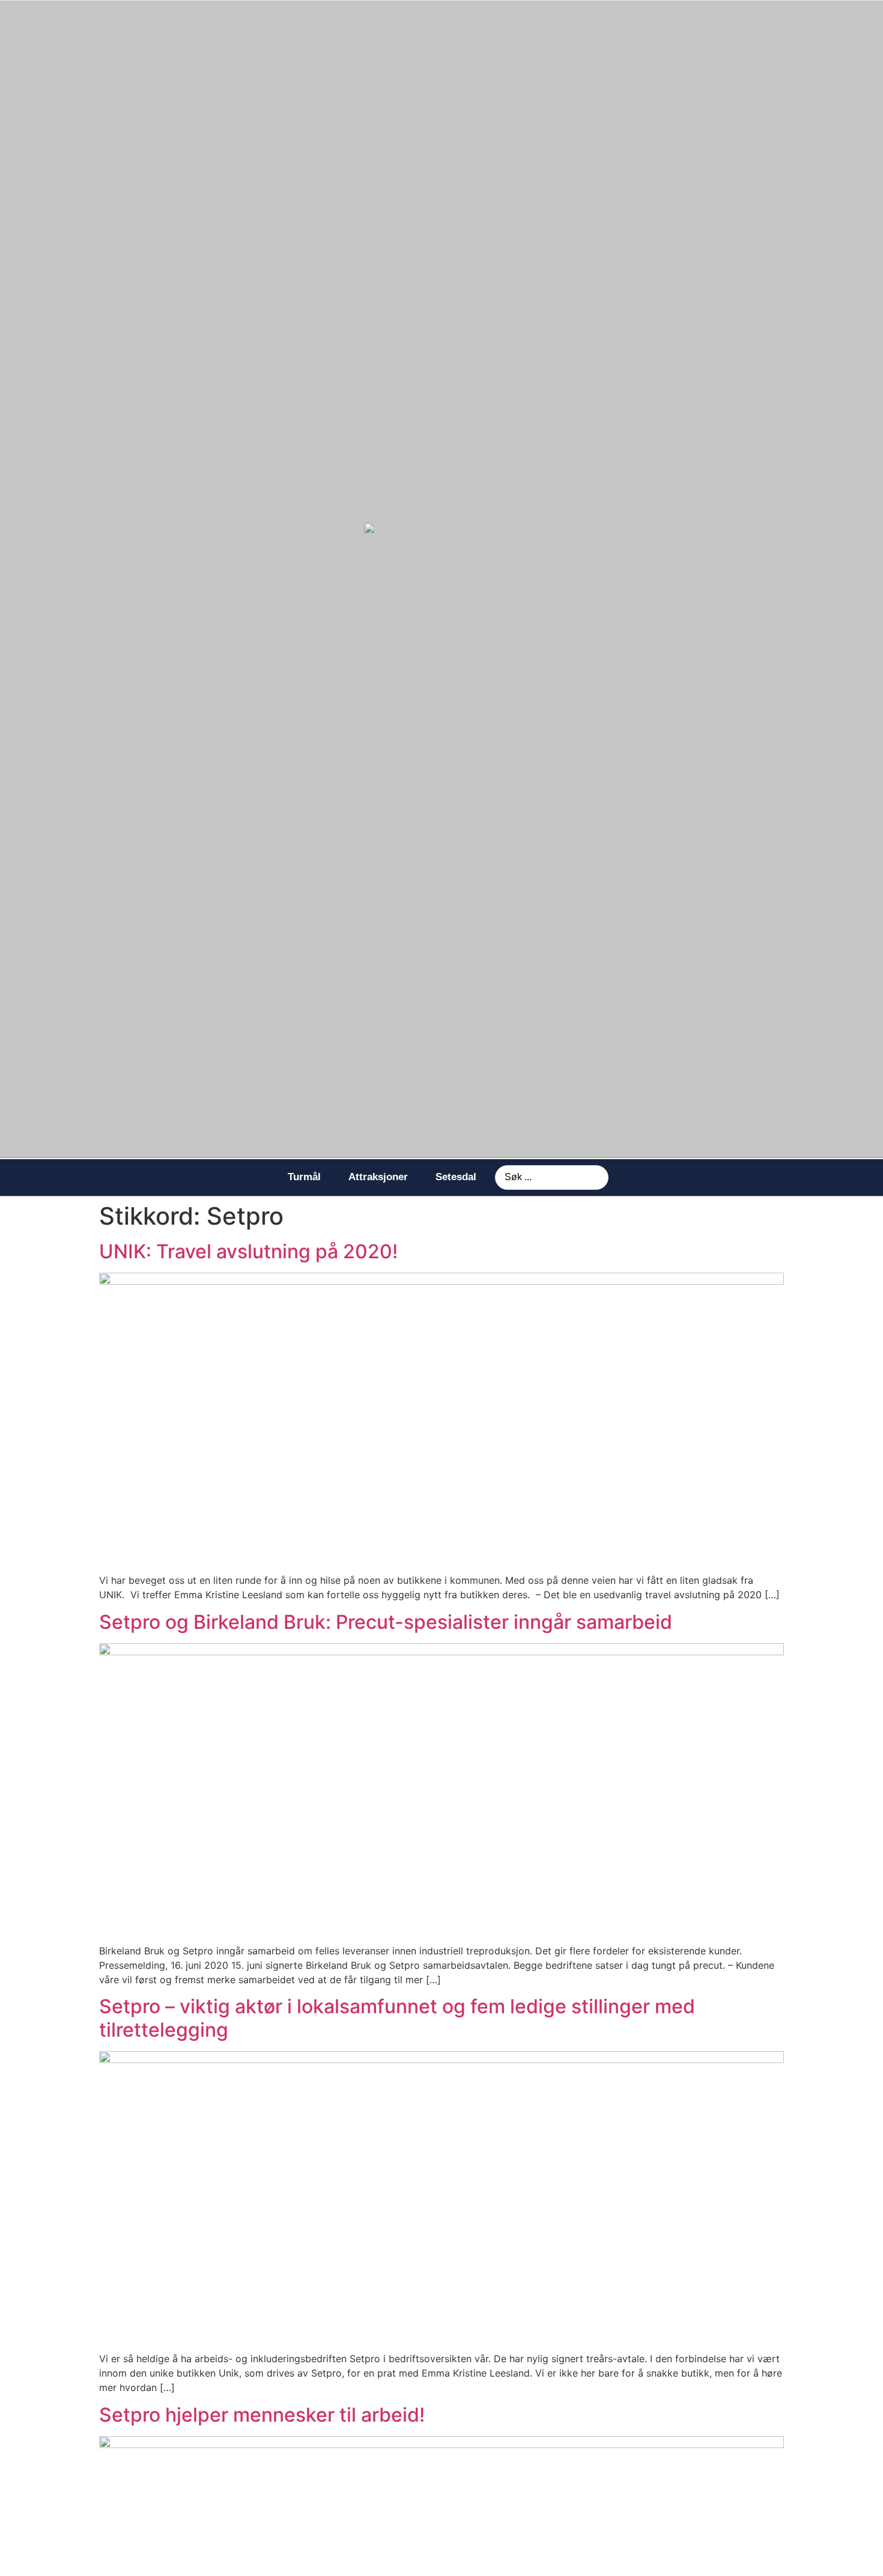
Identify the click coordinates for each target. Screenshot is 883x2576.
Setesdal (456, 1177)
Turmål (304, 1177)
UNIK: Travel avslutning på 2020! (248, 1251)
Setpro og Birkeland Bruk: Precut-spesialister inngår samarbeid (386, 1622)
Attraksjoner (378, 1177)
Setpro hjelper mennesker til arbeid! (262, 2415)
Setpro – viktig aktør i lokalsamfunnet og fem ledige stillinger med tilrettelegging (397, 2018)
